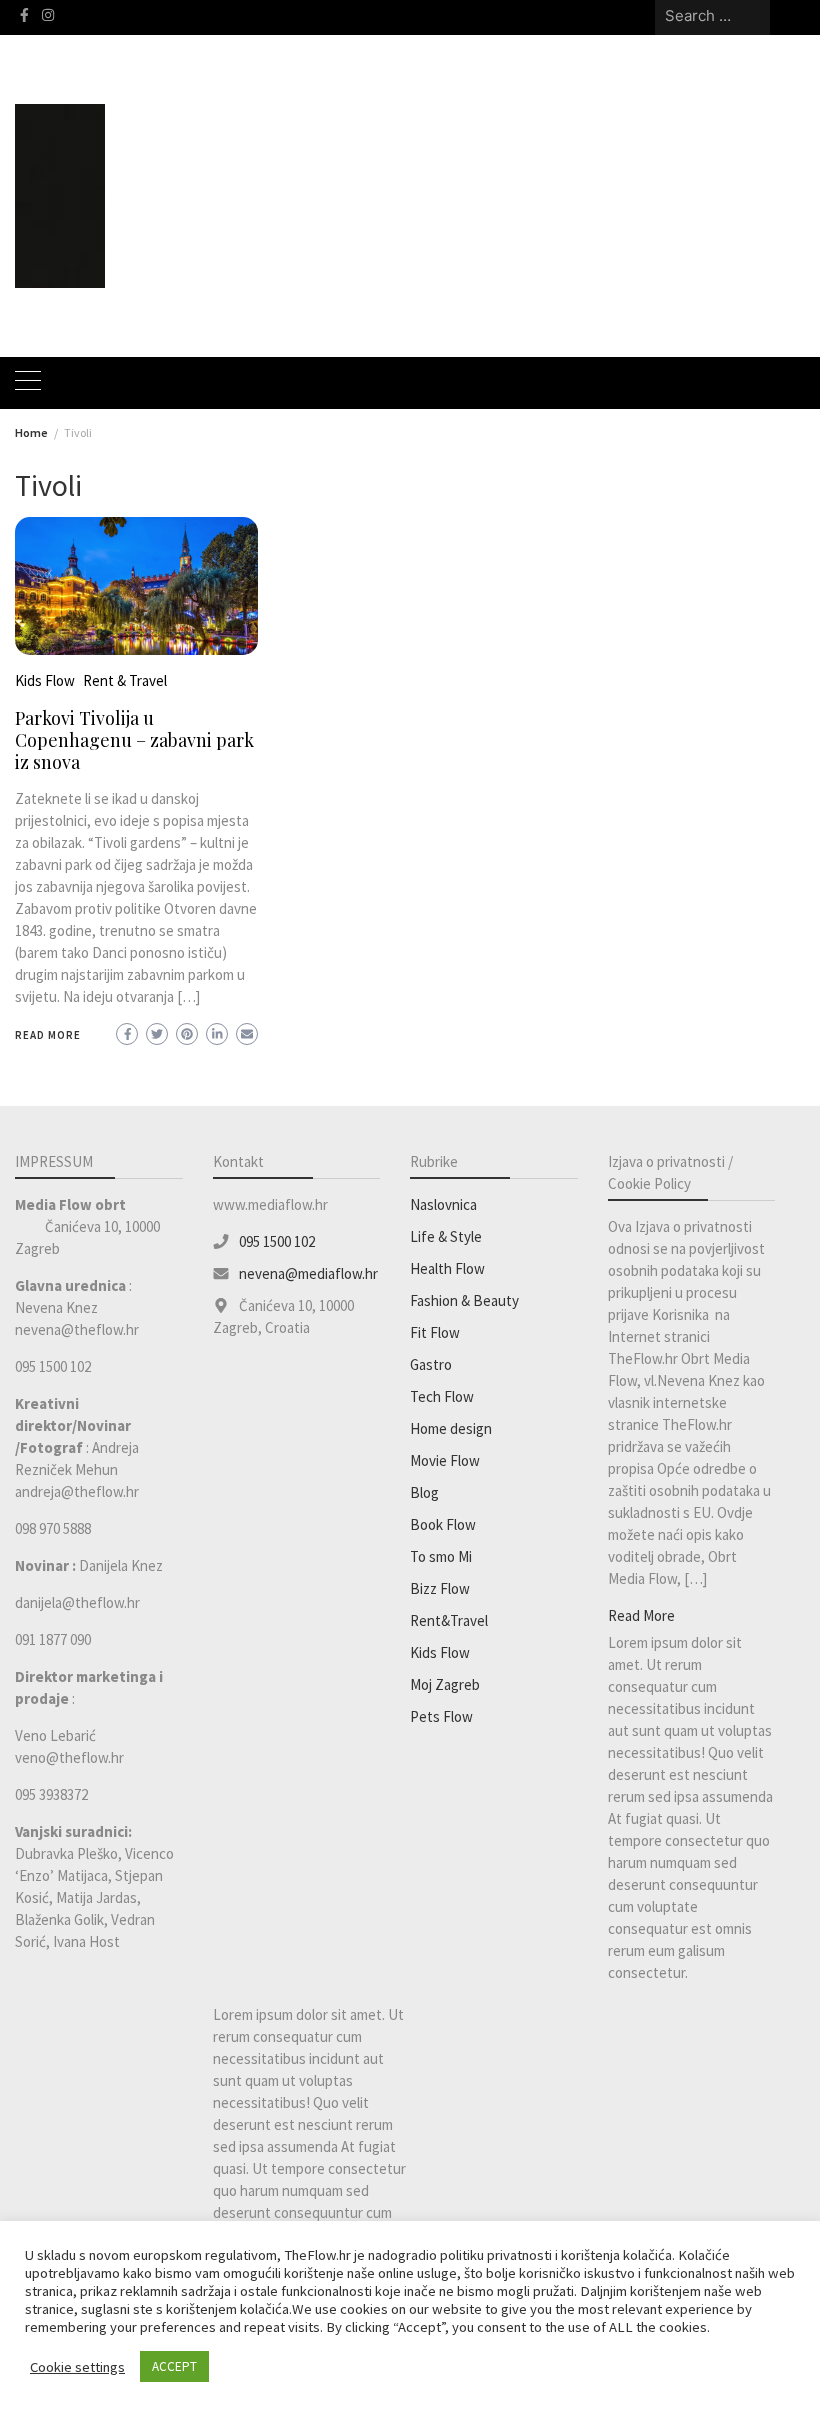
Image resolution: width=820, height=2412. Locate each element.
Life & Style (446, 1236)
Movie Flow (445, 1460)
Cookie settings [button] (77, 2367)
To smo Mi (441, 1556)
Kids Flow (45, 680)
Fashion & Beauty (464, 1300)
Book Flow (443, 1524)
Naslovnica (443, 1204)
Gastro (431, 1364)
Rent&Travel (449, 1620)
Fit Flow (435, 1332)
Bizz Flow (440, 1588)
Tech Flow (442, 1396)
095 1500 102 (277, 1241)
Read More (48, 1035)
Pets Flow (441, 1716)
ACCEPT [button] (174, 2366)
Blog (424, 1492)
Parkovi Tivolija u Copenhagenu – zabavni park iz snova (134, 740)
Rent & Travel (125, 680)
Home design (451, 1428)
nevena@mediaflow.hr (308, 1273)
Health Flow (447, 1268)
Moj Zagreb (445, 1684)
